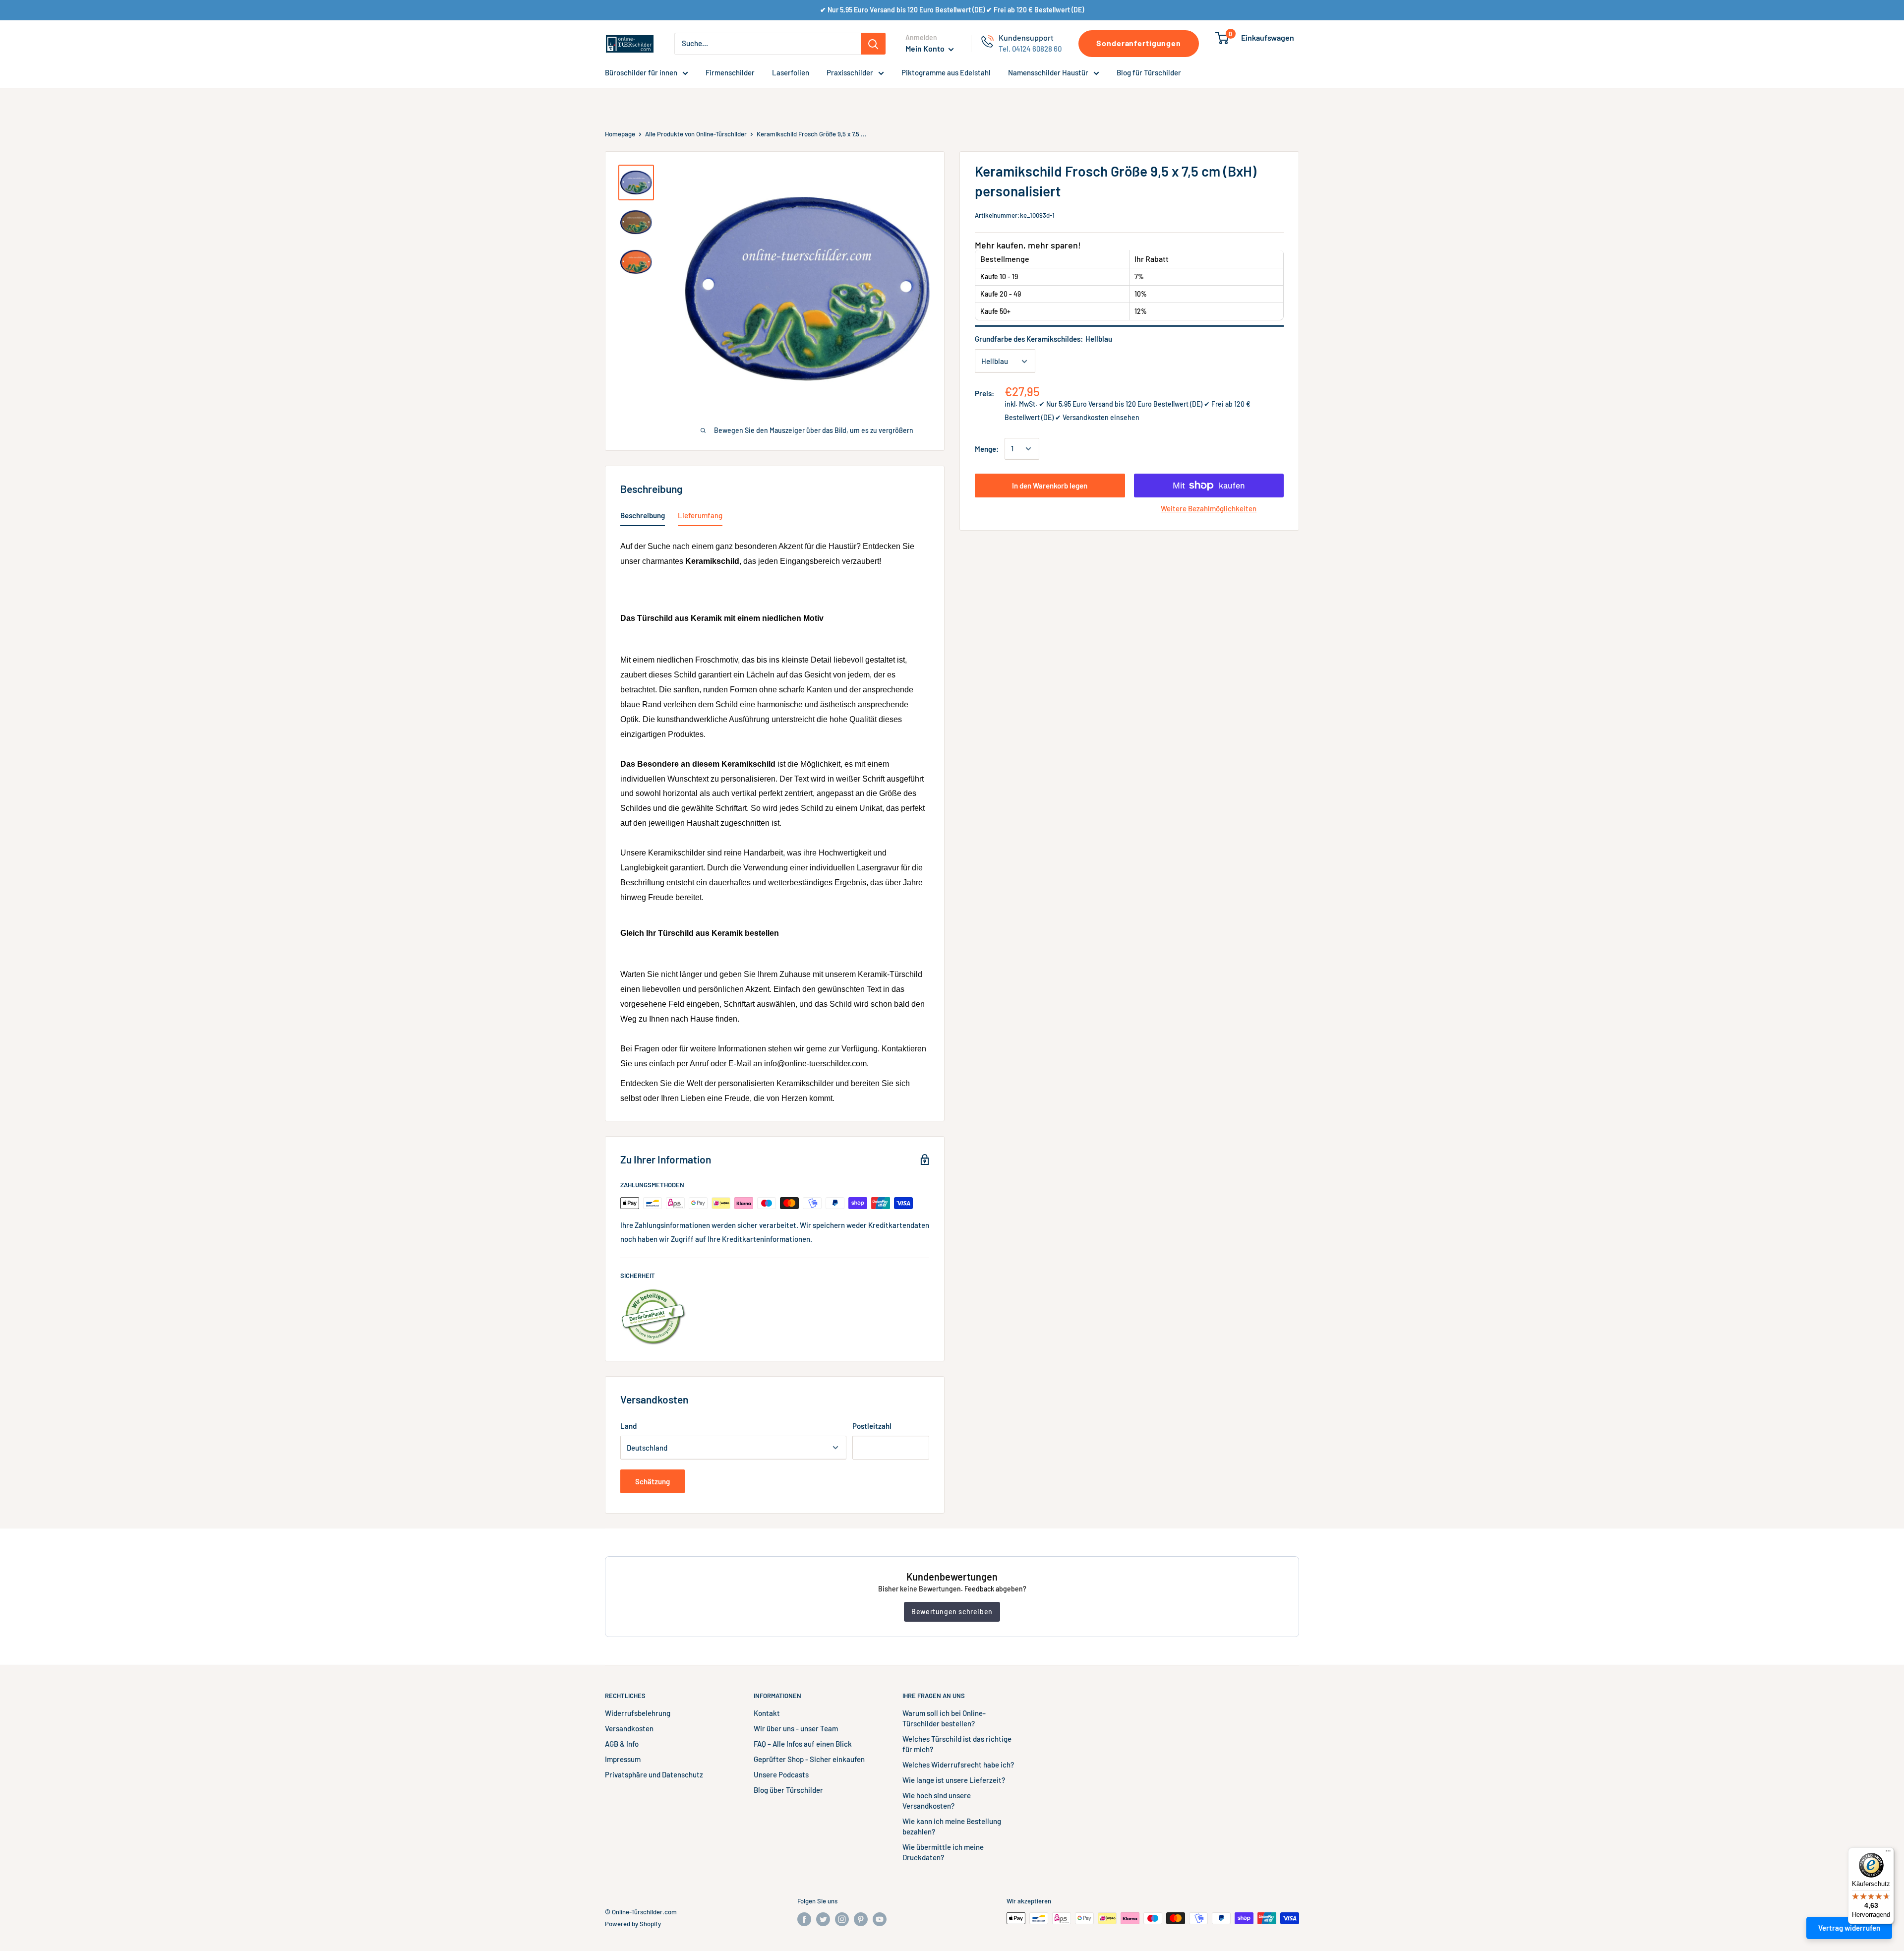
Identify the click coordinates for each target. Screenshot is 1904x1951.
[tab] (643, 517)
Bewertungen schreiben (952, 1612)
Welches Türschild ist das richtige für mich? (957, 1744)
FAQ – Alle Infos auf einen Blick (803, 1744)
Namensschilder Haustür (1048, 72)
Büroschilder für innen (641, 72)
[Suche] (873, 44)
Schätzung (653, 1481)
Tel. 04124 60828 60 (1030, 49)
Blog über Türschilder (788, 1790)
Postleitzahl (872, 1426)
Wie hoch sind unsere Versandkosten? (937, 1800)
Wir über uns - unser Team (796, 1728)
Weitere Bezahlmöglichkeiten (1209, 508)
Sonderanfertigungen (1139, 43)
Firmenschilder (730, 72)
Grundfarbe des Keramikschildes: (1043, 339)
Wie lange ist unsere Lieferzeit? (954, 1780)
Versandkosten (629, 1728)
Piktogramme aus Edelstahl (946, 72)
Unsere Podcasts (781, 1774)
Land (628, 1426)
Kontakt (767, 1713)
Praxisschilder (850, 72)
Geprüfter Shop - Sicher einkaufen (809, 1759)
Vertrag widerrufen (1849, 1928)
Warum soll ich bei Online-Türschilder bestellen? (944, 1718)
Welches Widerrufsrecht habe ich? (958, 1765)
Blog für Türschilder (1149, 72)
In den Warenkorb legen (1050, 486)
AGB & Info (622, 1744)
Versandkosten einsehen (1101, 417)
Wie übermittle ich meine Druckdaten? (943, 1852)
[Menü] (1888, 1853)
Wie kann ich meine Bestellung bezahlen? (952, 1826)
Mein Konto (926, 48)
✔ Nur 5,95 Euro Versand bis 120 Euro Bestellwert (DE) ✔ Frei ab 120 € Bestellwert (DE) (952, 10)
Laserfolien (791, 72)
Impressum (623, 1759)
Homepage (620, 134)
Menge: (987, 449)
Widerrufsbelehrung (638, 1713)
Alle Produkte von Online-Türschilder (696, 134)
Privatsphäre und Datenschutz (654, 1774)
